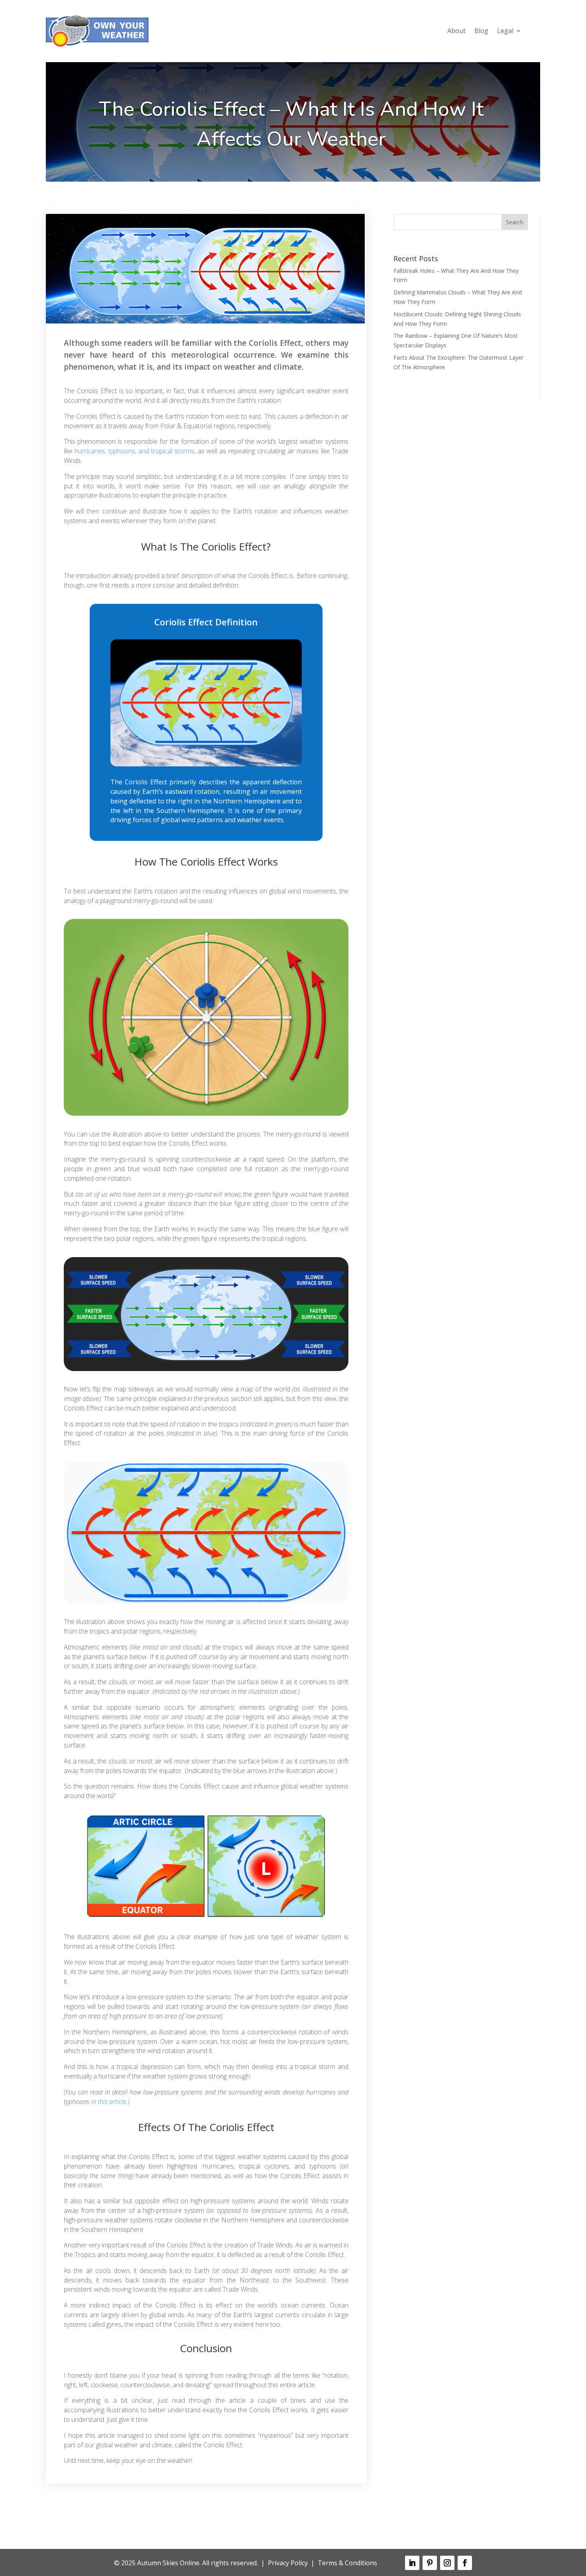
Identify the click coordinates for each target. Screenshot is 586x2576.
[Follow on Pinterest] (430, 2563)
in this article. (109, 2102)
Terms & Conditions (347, 2563)
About (456, 31)
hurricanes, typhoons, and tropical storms (134, 451)
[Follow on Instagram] (447, 2563)
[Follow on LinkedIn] (412, 2563)
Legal (505, 31)
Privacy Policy (288, 2563)
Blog (481, 31)
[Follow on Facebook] (465, 2563)
